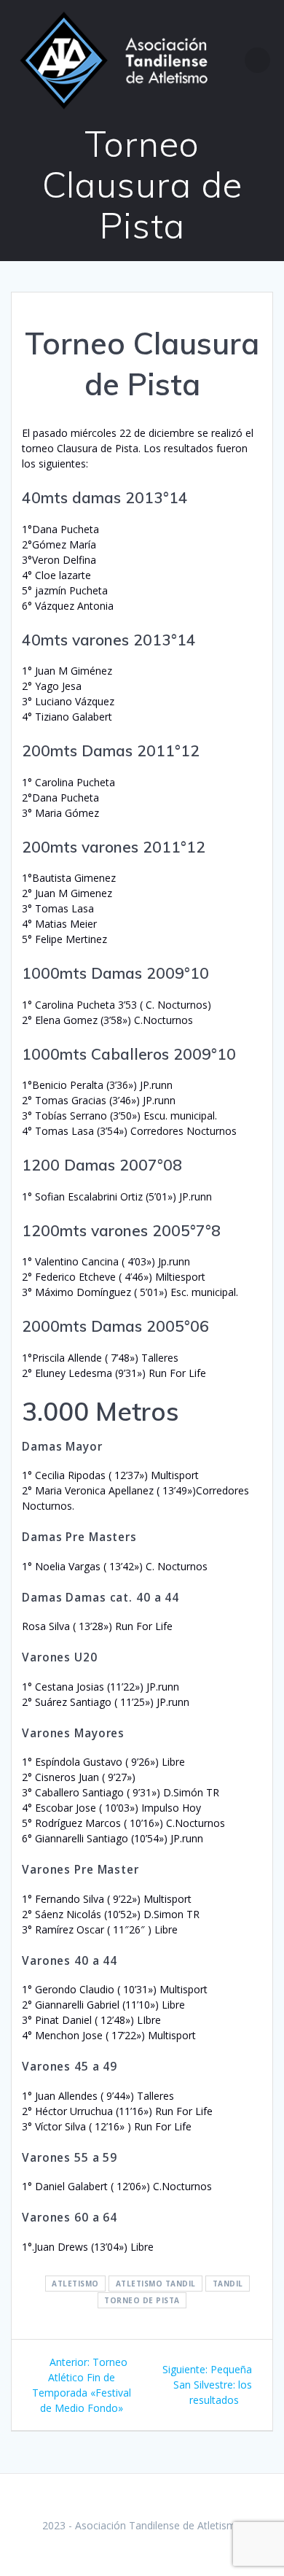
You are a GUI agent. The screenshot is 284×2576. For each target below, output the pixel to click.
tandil (228, 2284)
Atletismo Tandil (156, 2284)
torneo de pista (142, 2300)
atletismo (75, 2284)
